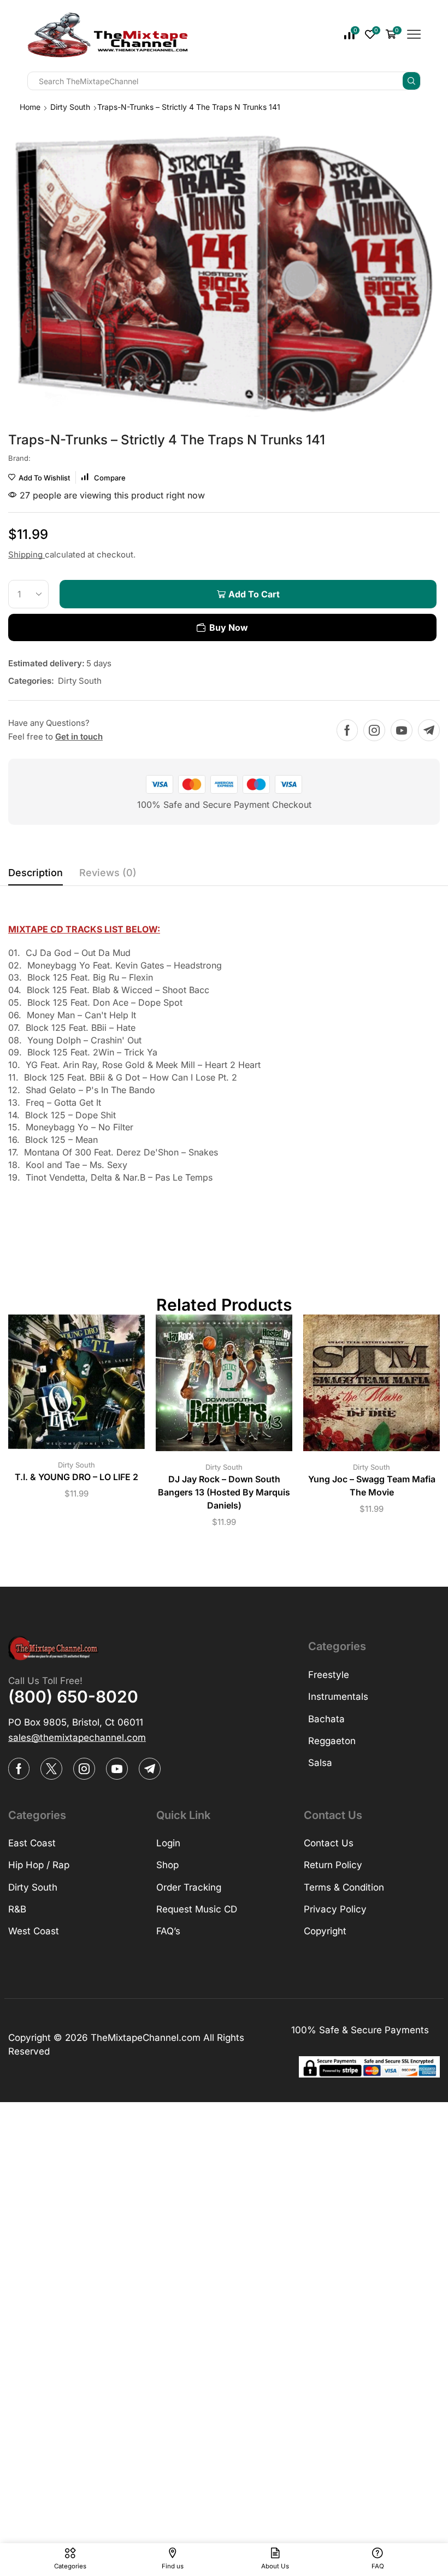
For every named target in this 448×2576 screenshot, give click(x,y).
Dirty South (70, 107)
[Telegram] (429, 730)
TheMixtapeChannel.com (146, 2038)
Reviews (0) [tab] (108, 873)
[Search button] (411, 81)
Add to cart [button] (66, 1386)
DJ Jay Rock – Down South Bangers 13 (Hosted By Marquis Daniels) (224, 1492)
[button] (77, 1738)
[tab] (36, 876)
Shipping (26, 554)
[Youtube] (402, 730)
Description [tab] (36, 873)
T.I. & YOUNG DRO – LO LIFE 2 (76, 1477)
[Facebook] (347, 730)
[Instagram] (374, 730)
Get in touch (79, 737)
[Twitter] (51, 1769)
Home (30, 107)
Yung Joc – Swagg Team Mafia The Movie (372, 1486)
